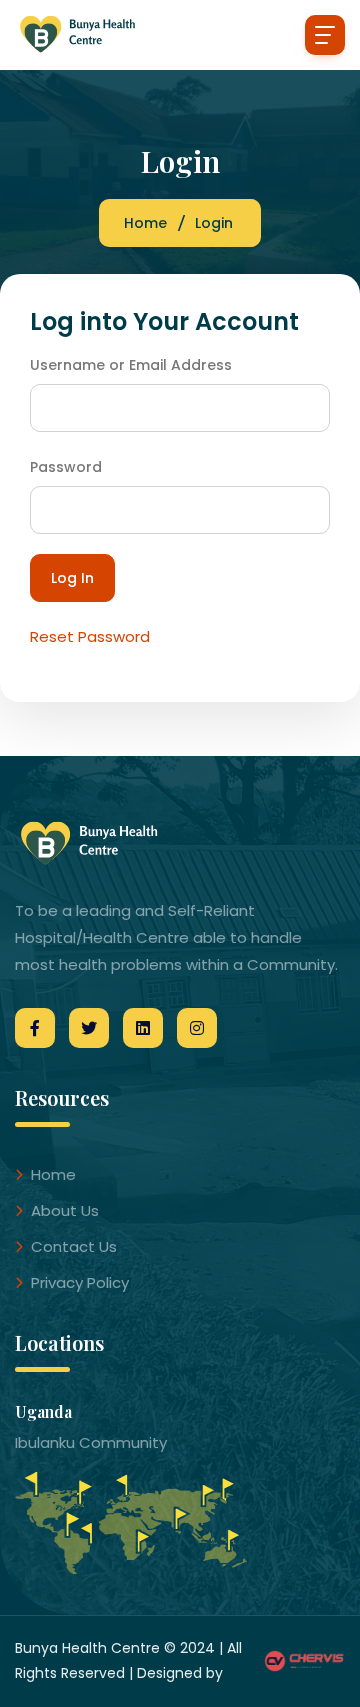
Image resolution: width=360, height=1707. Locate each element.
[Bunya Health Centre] (90, 34)
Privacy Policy (80, 1283)
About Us (65, 1211)
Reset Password (90, 636)
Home (145, 223)
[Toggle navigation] (325, 35)
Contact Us (74, 1247)
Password (66, 467)
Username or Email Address (131, 365)
